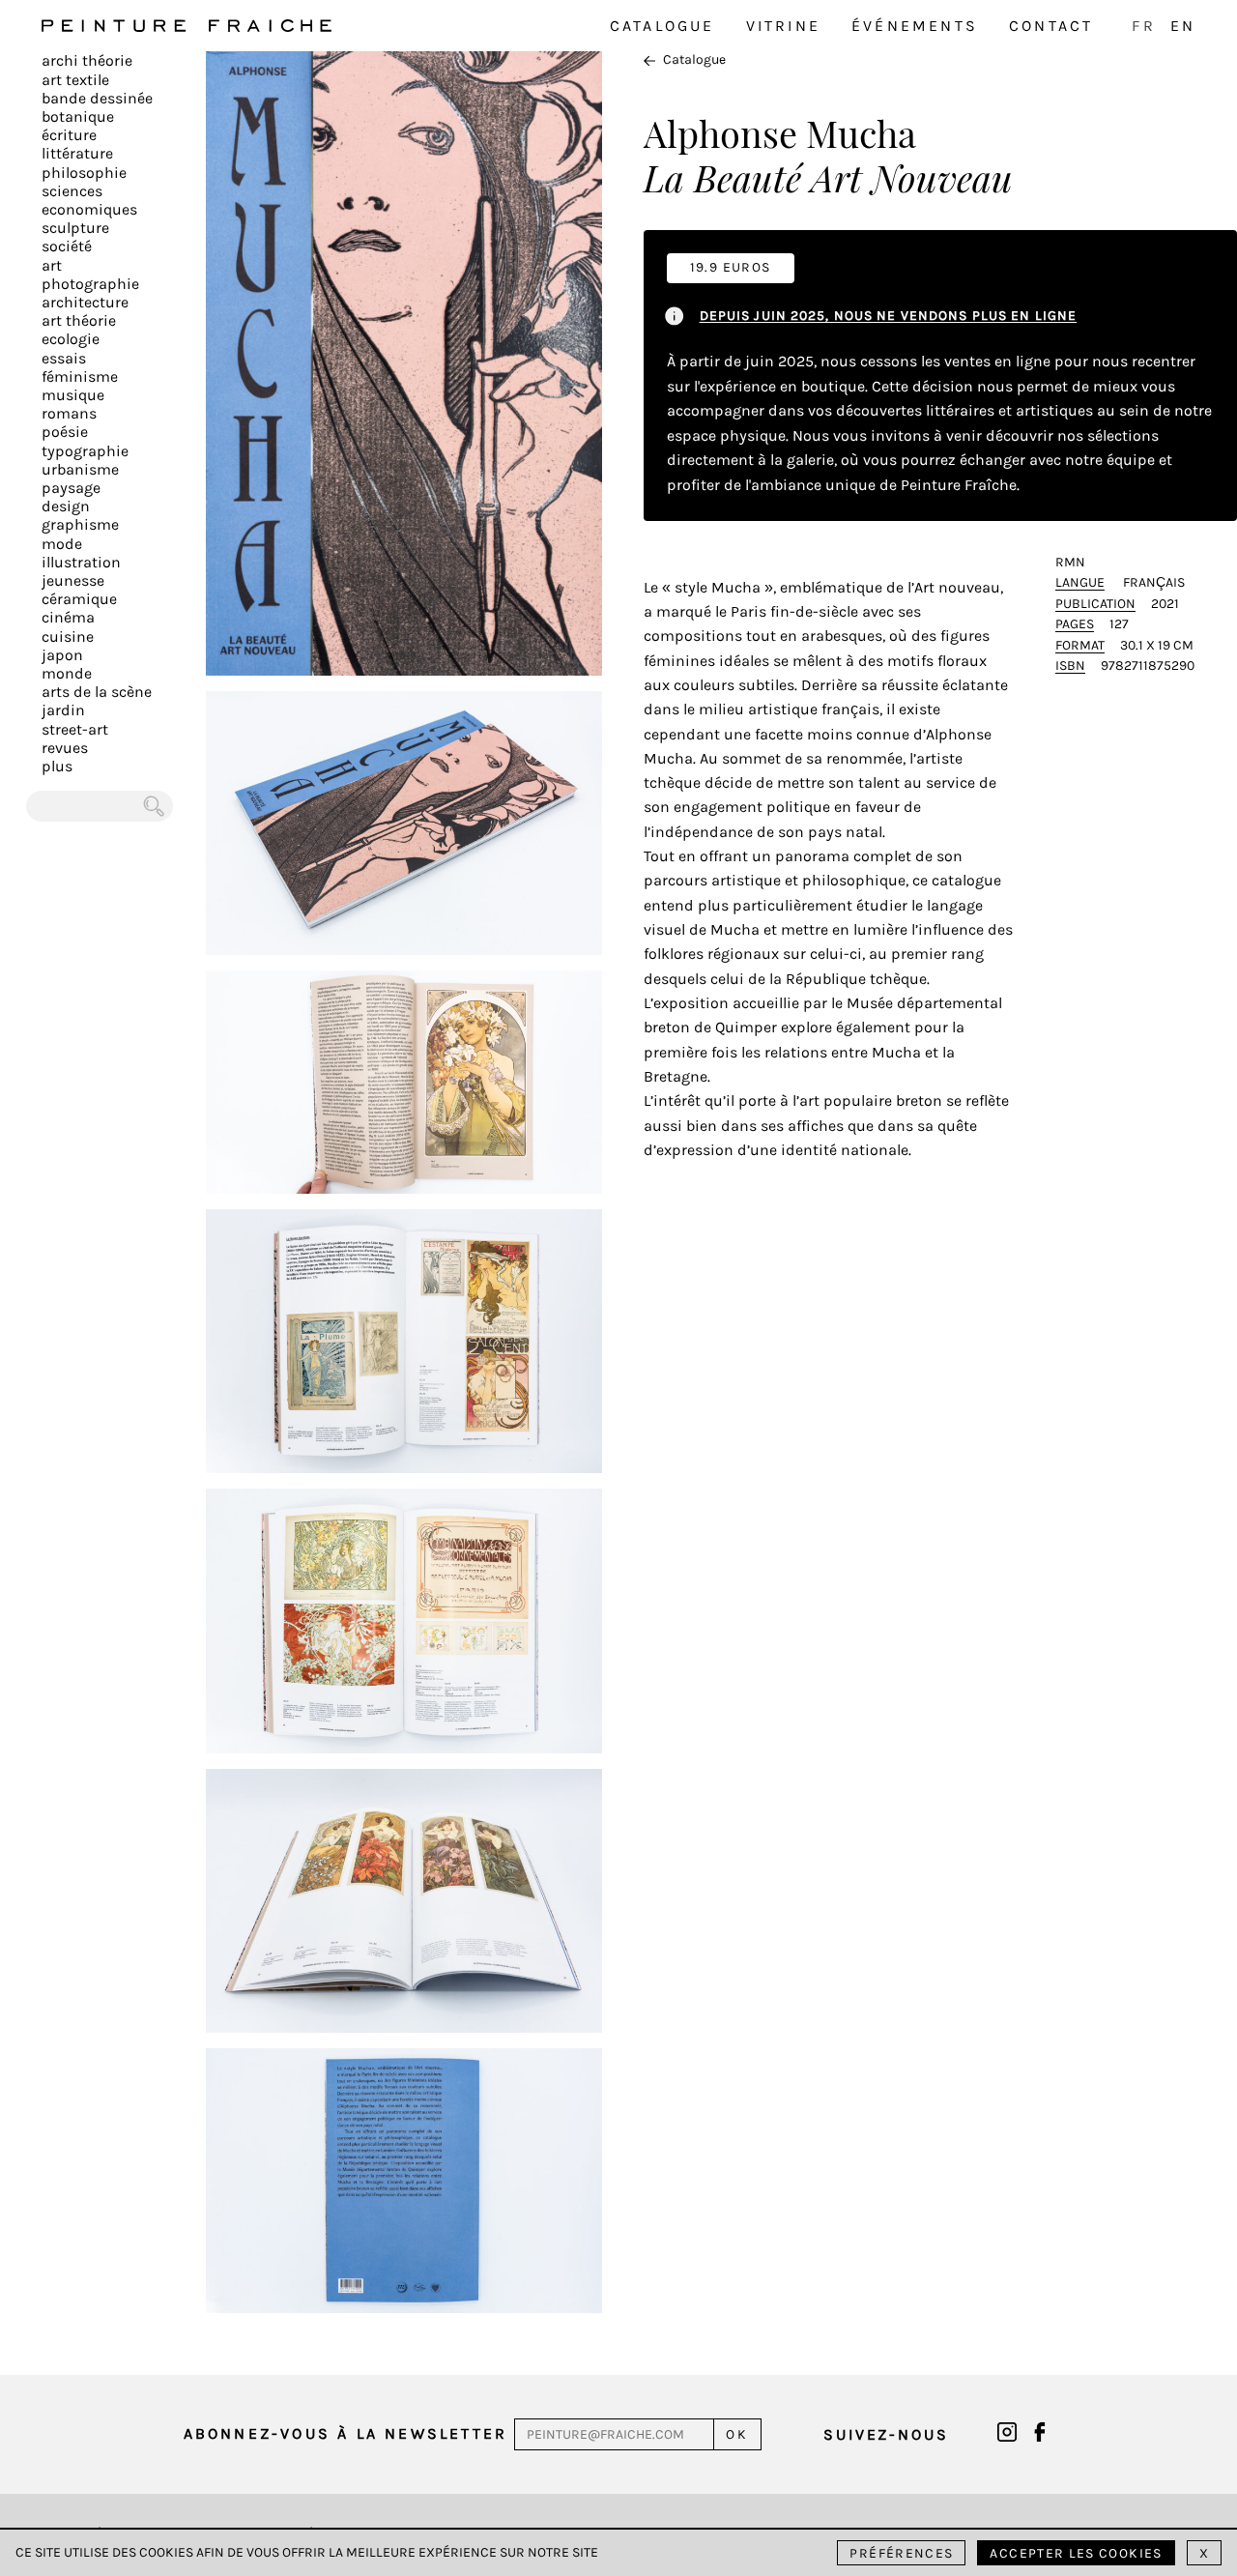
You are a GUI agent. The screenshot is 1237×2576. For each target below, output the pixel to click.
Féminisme (80, 376)
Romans (69, 413)
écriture (69, 135)
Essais (64, 358)
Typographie (85, 451)
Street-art (75, 729)
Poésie (65, 432)
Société (67, 246)
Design (66, 506)
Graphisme (80, 524)
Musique (73, 395)
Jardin (63, 710)
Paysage (71, 488)
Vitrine (783, 26)
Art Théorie (79, 320)
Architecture (85, 302)
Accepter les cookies (1076, 2553)
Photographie (90, 284)
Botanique (78, 116)
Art (52, 265)
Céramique (79, 599)
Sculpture (75, 228)
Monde (67, 673)
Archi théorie (87, 60)
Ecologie (71, 339)
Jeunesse (73, 580)
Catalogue (662, 26)
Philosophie (84, 173)
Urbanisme (80, 469)
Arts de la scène (97, 692)
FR (1143, 26)
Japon (62, 655)
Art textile (75, 80)
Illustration (81, 562)
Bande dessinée (97, 98)
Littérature (77, 153)
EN (1183, 26)
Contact (1051, 26)
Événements (915, 26)
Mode (62, 544)
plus (57, 766)
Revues (65, 748)
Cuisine (68, 637)
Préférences (901, 2553)
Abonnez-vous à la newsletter (346, 2433)
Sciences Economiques (89, 200)
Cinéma (68, 617)
